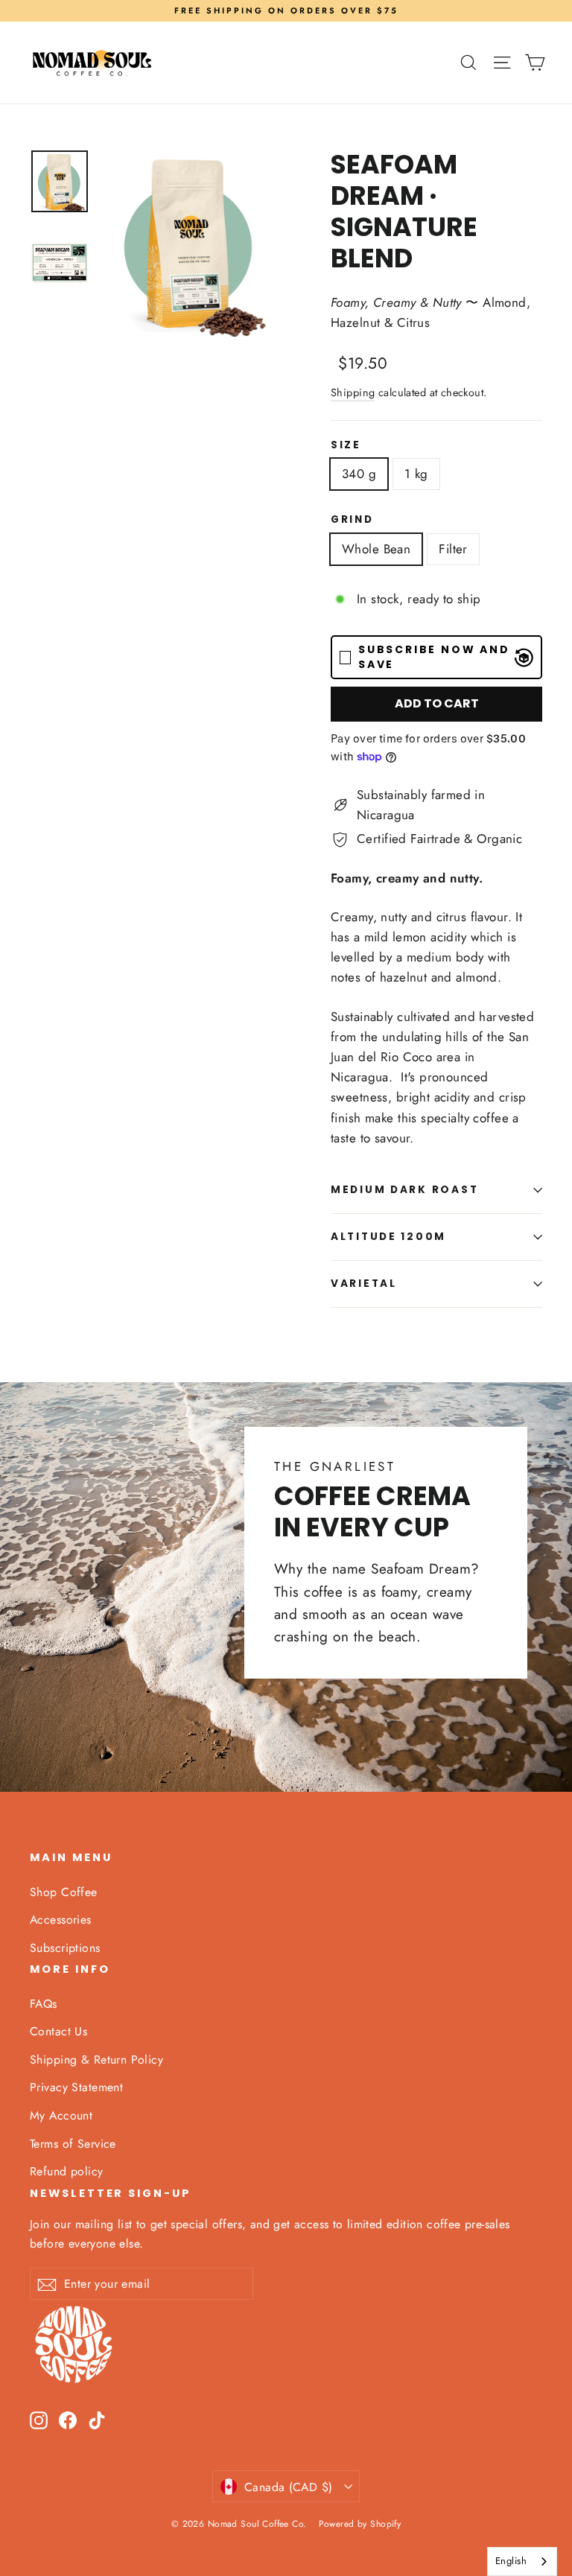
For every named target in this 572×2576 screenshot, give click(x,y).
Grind (352, 520)
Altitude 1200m (388, 1237)
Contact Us (58, 2031)
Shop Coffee (64, 1892)
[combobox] (522, 2561)
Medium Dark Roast (404, 1190)
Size (346, 445)
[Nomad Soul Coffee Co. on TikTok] (97, 2419)
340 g (359, 474)
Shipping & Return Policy (96, 2060)
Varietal (364, 1284)
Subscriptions (65, 1948)
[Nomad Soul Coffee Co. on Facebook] (68, 2419)
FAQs (44, 2004)
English (511, 2561)
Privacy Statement (76, 2087)
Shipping (353, 392)
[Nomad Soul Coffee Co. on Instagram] (39, 2419)
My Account (61, 2115)
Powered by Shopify (360, 2524)
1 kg (416, 474)
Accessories (61, 1920)
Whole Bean (376, 549)
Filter (453, 549)
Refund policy (67, 2171)
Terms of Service (73, 2144)
